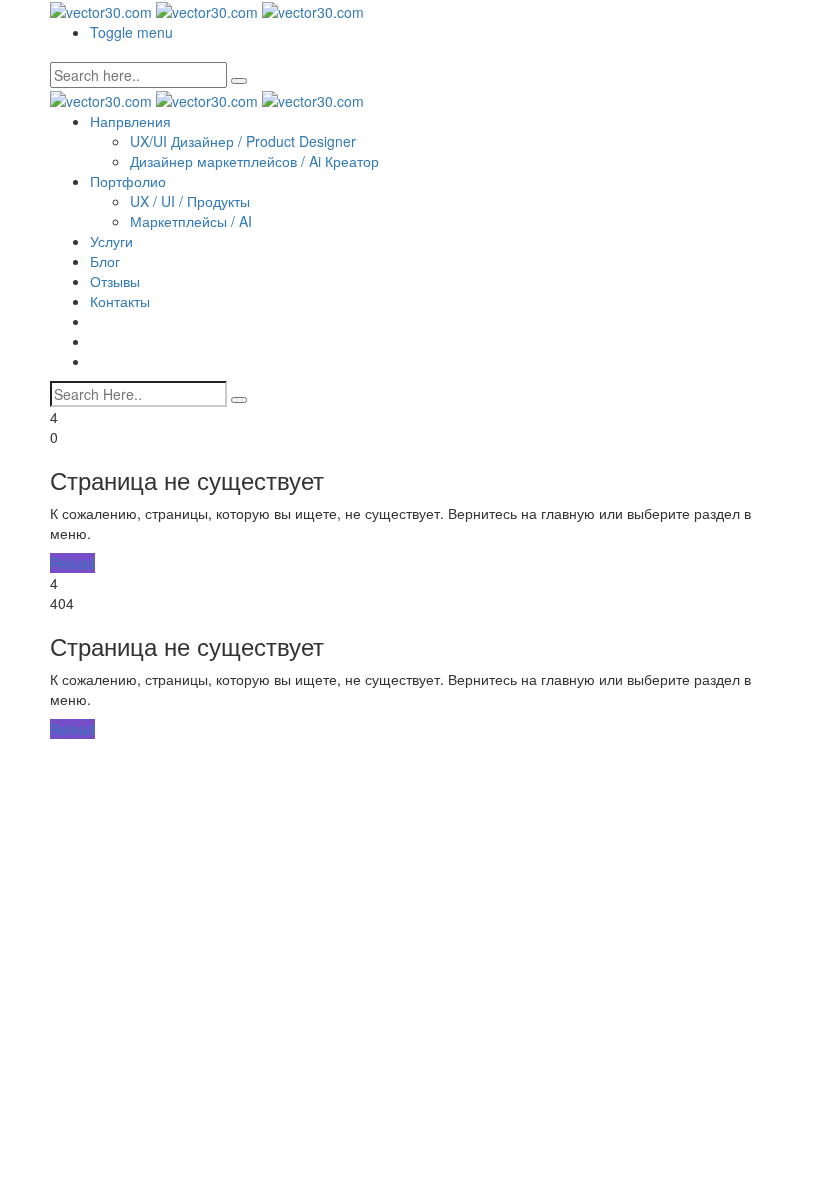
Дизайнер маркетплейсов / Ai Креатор (254, 161)
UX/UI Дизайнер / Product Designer (243, 141)
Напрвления (130, 121)
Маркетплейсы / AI (191, 221)
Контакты (120, 301)
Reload (72, 563)
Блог (105, 261)
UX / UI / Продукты (190, 201)
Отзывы (115, 281)
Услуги (111, 241)
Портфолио (128, 181)
